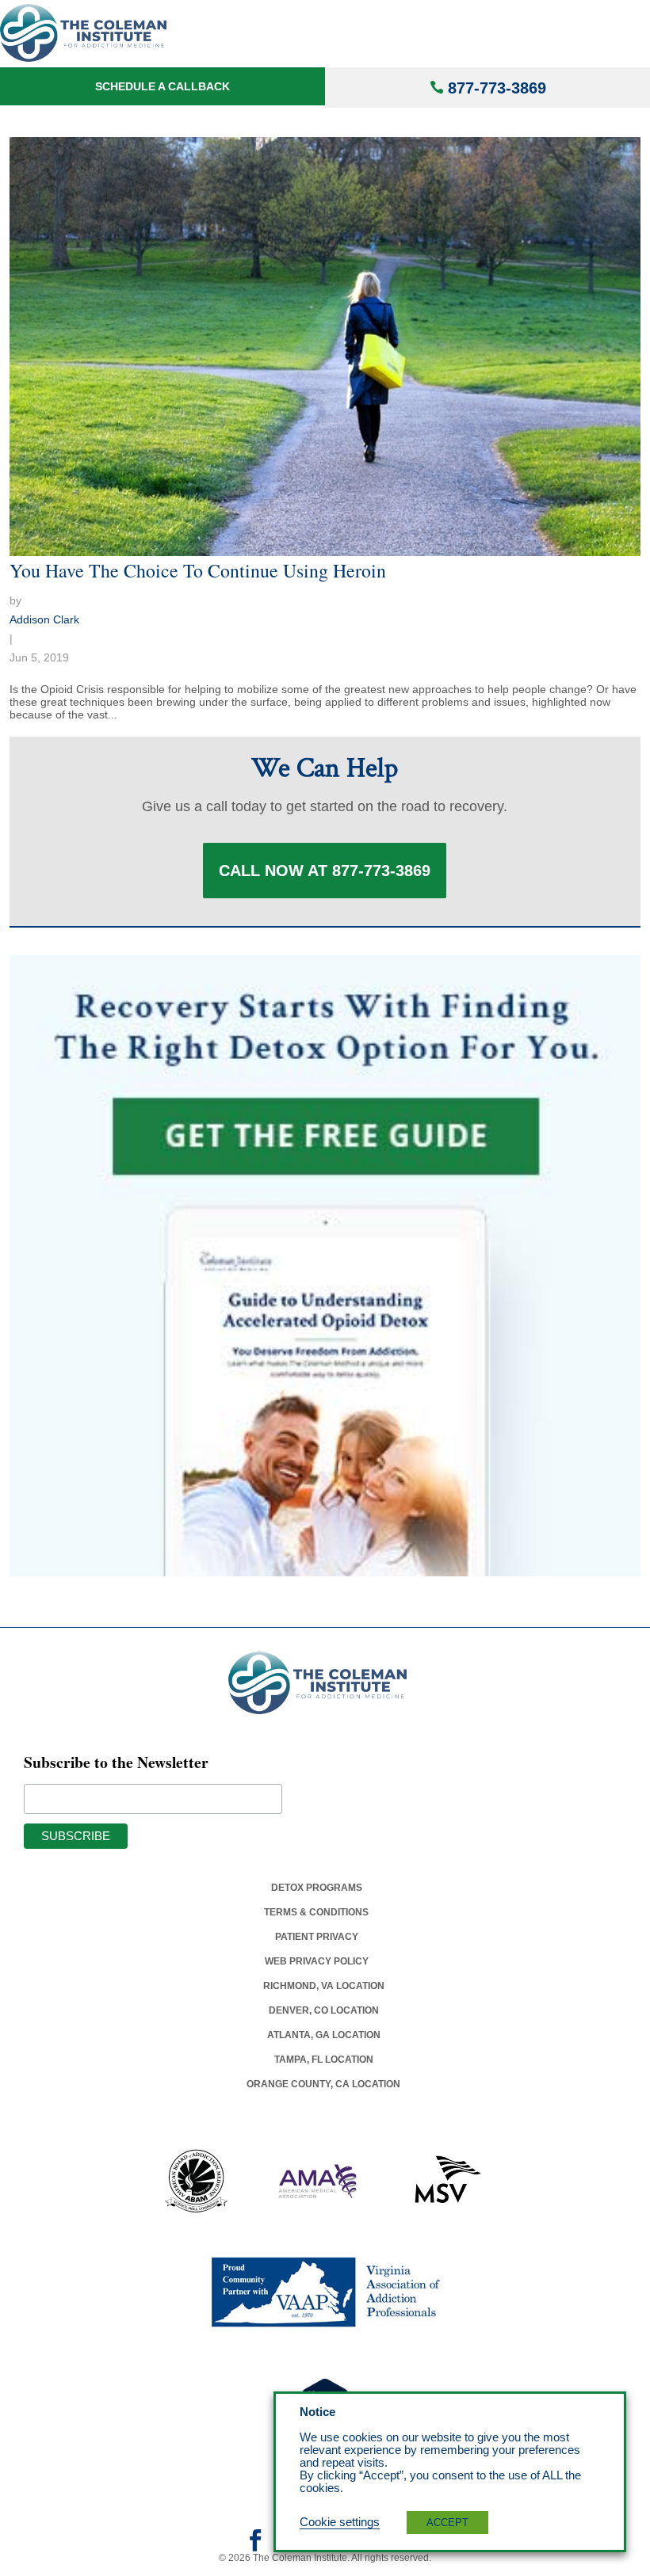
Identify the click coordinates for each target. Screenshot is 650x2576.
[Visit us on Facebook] (255, 2546)
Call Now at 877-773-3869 (325, 871)
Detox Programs (317, 1888)
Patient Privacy (317, 1937)
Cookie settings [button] (340, 2522)
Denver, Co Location (324, 2010)
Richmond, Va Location (324, 1986)
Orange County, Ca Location (323, 2084)
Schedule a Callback (162, 86)
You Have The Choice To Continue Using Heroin (198, 570)
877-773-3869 (497, 88)
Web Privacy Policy (317, 1961)
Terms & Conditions (316, 1912)
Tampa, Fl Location (324, 2060)
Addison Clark (44, 619)
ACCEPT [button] (447, 2523)
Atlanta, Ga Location (324, 2035)
